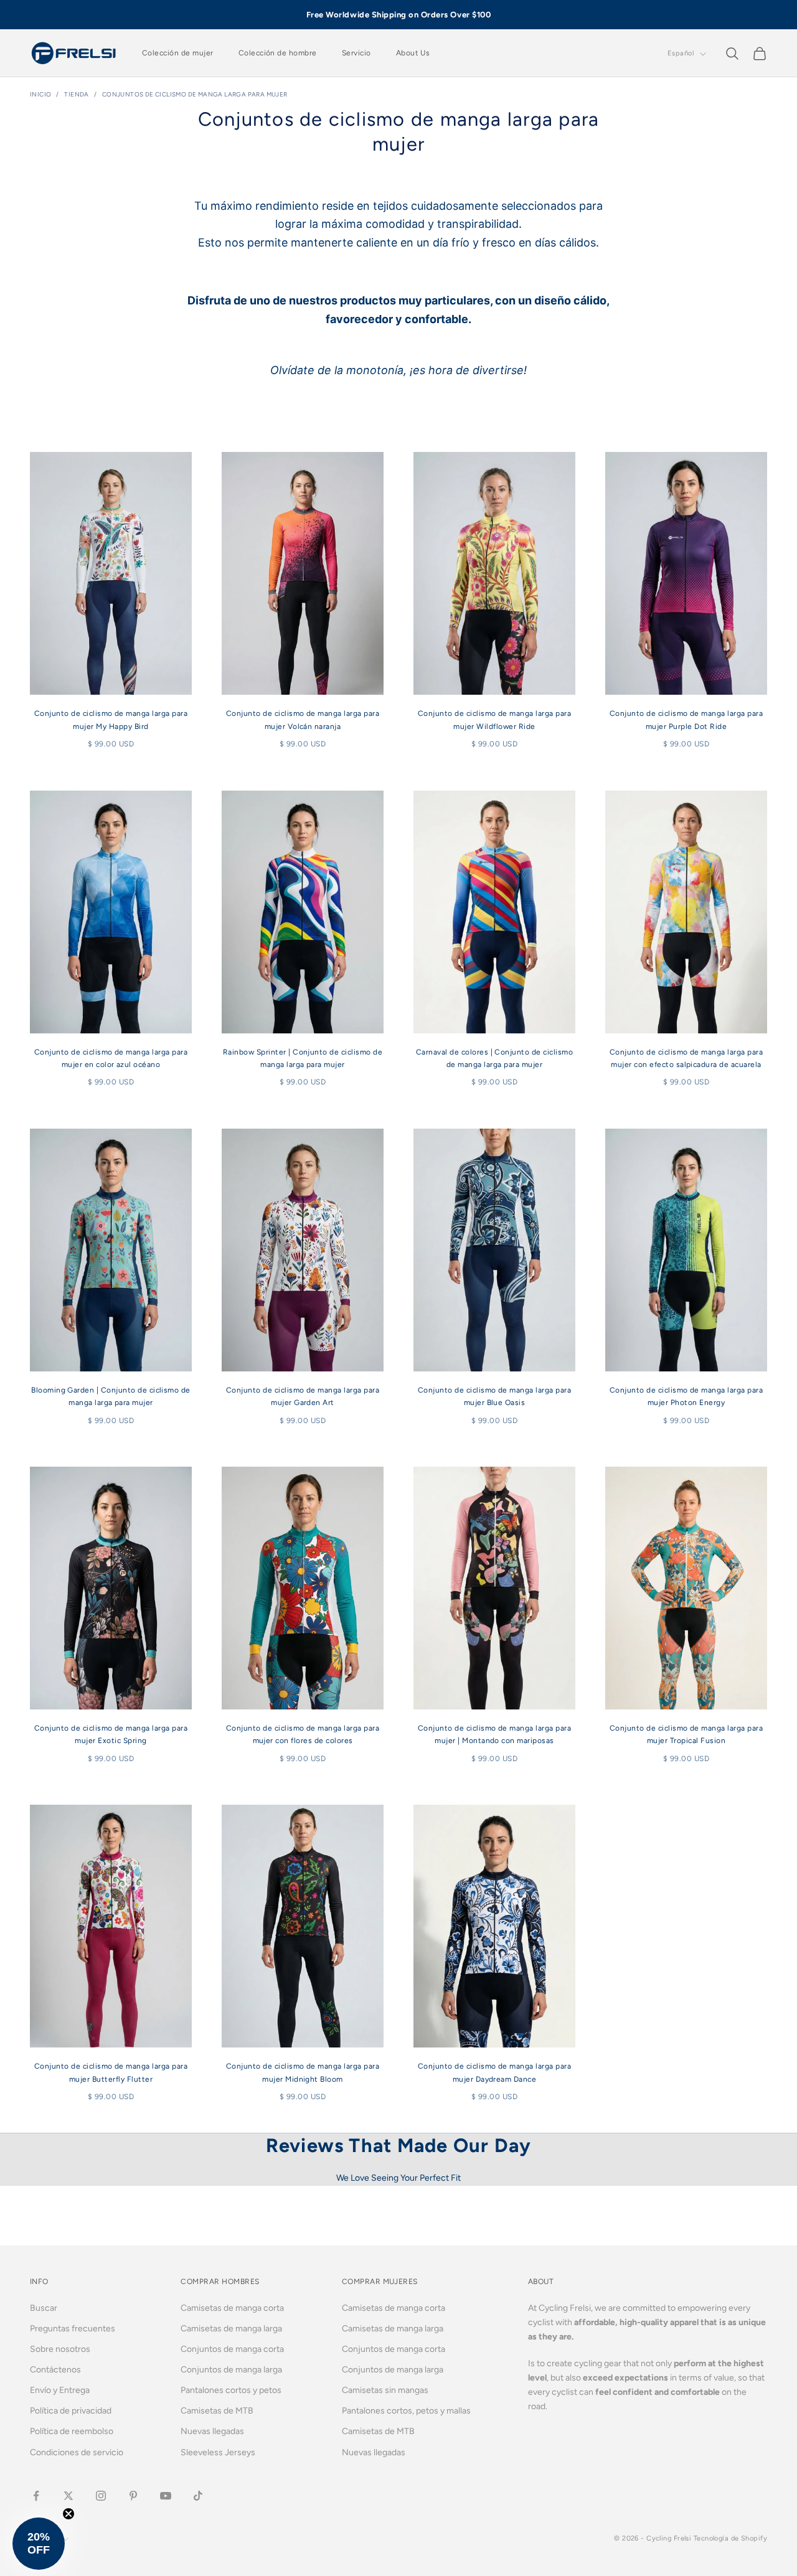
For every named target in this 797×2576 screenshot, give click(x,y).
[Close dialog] (523, 1121)
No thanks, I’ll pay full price (398, 1436)
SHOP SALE (398, 1357)
